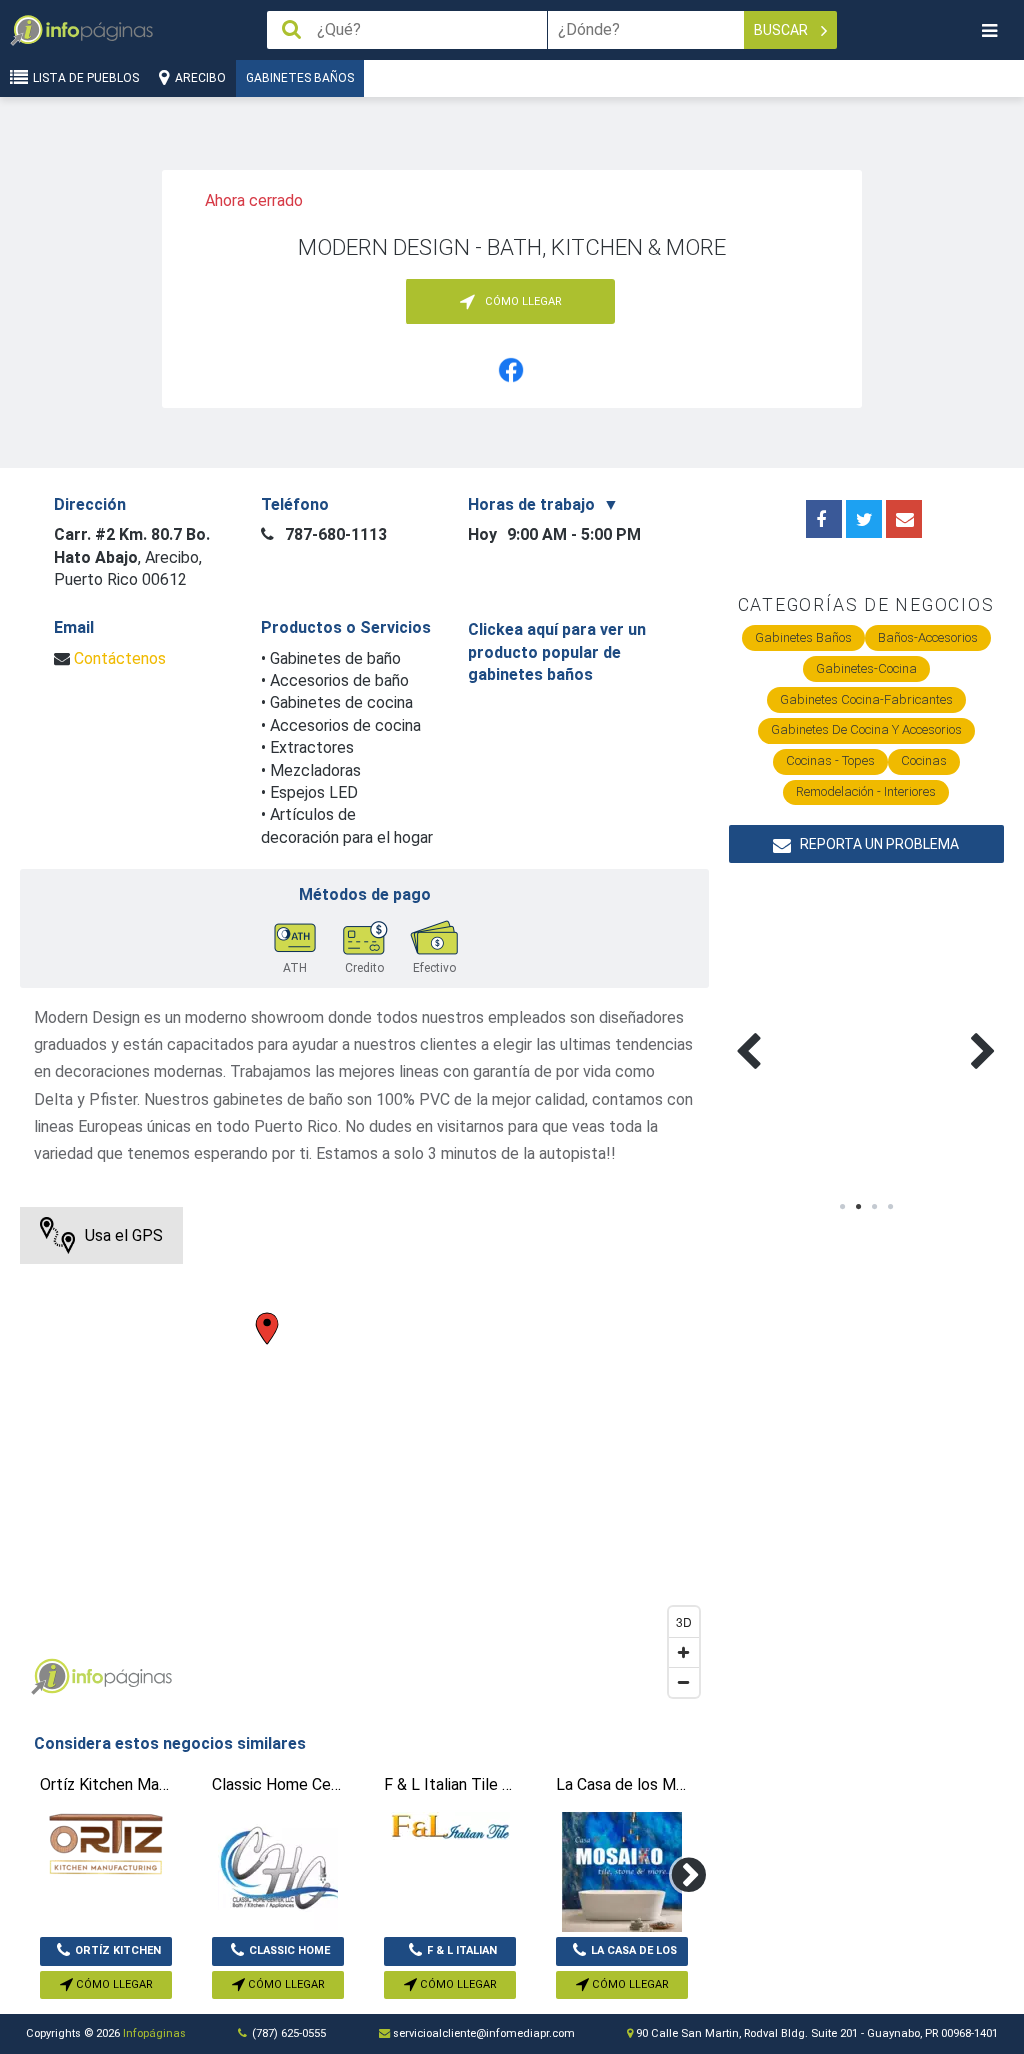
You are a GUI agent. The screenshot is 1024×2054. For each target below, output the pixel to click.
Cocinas (924, 760)
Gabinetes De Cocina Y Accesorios (866, 729)
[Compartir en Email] (904, 519)
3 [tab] (874, 1207)
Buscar (782, 30)
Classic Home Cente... (289, 1955)
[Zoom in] (684, 1652)
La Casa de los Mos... (634, 1955)
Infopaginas (50, 1677)
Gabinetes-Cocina (866, 668)
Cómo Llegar (113, 1984)
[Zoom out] (684, 1682)
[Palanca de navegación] (989, 30)
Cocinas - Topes (830, 760)
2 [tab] (858, 1207)
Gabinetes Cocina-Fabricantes (866, 699)
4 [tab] (890, 1207)
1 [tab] (842, 1207)
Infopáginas (154, 2033)
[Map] (364, 1457)
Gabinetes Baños (300, 78)
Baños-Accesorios (928, 637)
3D (684, 1621)
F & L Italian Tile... (462, 1955)
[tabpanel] (798, 1028)
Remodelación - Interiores (866, 791)
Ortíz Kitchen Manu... (118, 1955)
